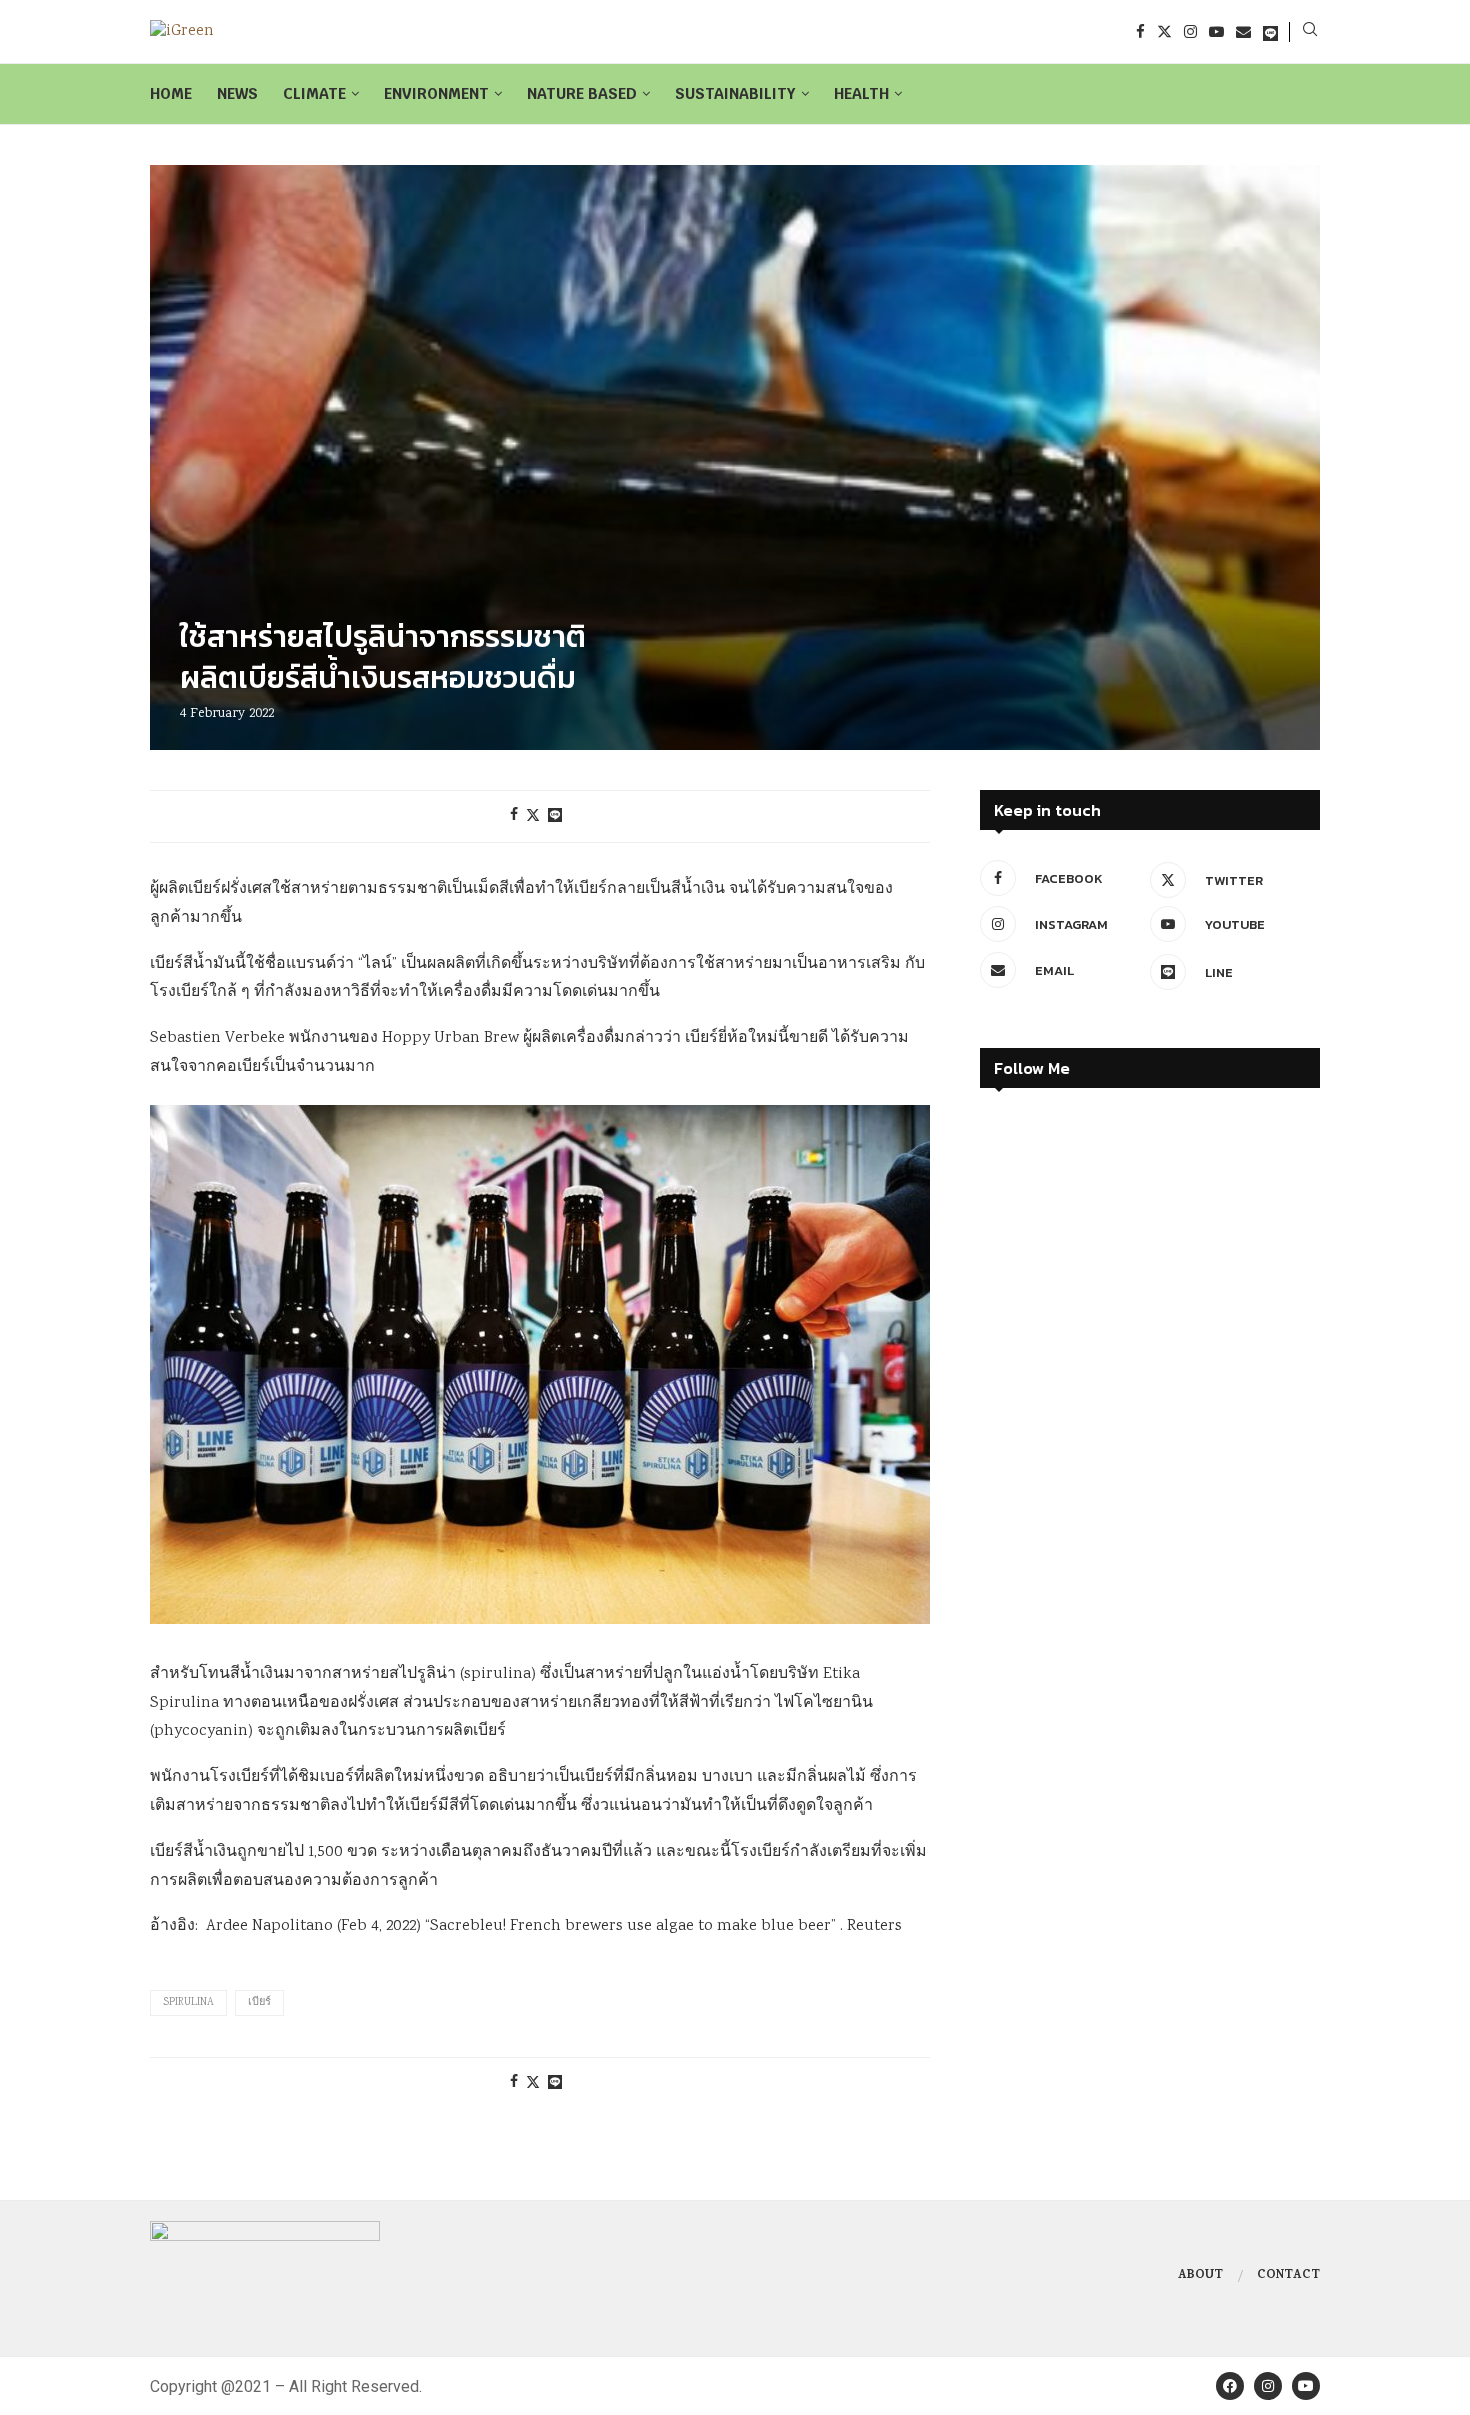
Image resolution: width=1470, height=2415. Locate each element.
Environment (436, 93)
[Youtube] (1216, 31)
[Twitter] (1164, 31)
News (237, 93)
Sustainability (735, 93)
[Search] (1310, 32)
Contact (1288, 2276)
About (1200, 2276)
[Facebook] (1140, 31)
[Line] (1270, 31)
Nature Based (582, 93)
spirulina (188, 2003)
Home (171, 93)
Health (861, 93)
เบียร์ (259, 2003)
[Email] (1243, 31)
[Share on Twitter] (533, 816)
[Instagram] (1190, 31)
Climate (314, 93)
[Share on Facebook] (514, 816)
